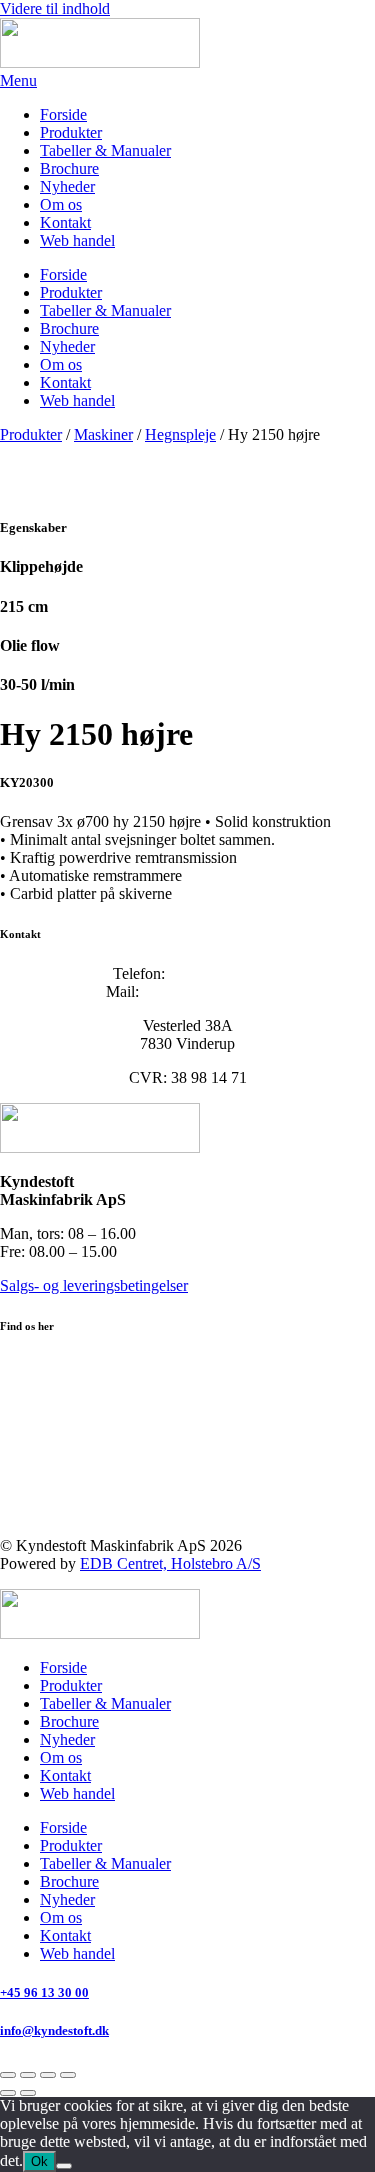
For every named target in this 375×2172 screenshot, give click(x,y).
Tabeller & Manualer (105, 150)
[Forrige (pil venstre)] (8, 2093)
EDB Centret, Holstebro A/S (170, 1563)
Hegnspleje (180, 434)
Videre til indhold (55, 8)
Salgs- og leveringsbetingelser (94, 1285)
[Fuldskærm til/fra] (28, 2075)
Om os (61, 204)
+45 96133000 (215, 973)
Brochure (69, 168)
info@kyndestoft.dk (206, 991)
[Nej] (64, 2166)
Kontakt (65, 222)
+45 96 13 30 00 (44, 1992)
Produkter (71, 132)
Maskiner (103, 434)
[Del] (48, 2075)
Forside (63, 114)
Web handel (77, 240)
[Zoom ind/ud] (8, 2075)
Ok (39, 2161)
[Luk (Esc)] (68, 2075)
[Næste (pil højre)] (28, 2093)
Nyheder (67, 186)
